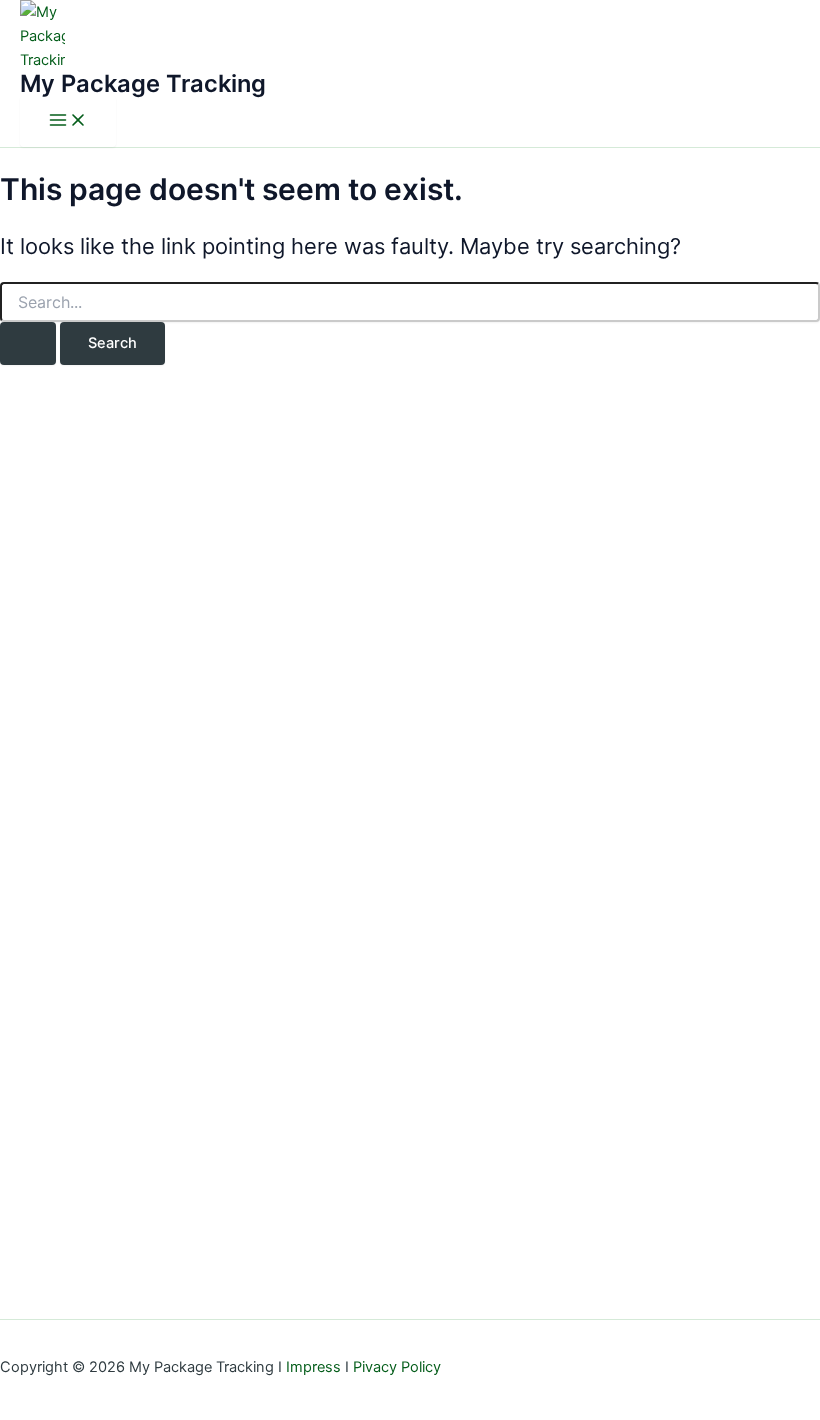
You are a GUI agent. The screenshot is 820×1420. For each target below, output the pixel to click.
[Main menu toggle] (68, 121)
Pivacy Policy (397, 1367)
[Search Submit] (28, 343)
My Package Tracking (143, 83)
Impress (313, 1367)
